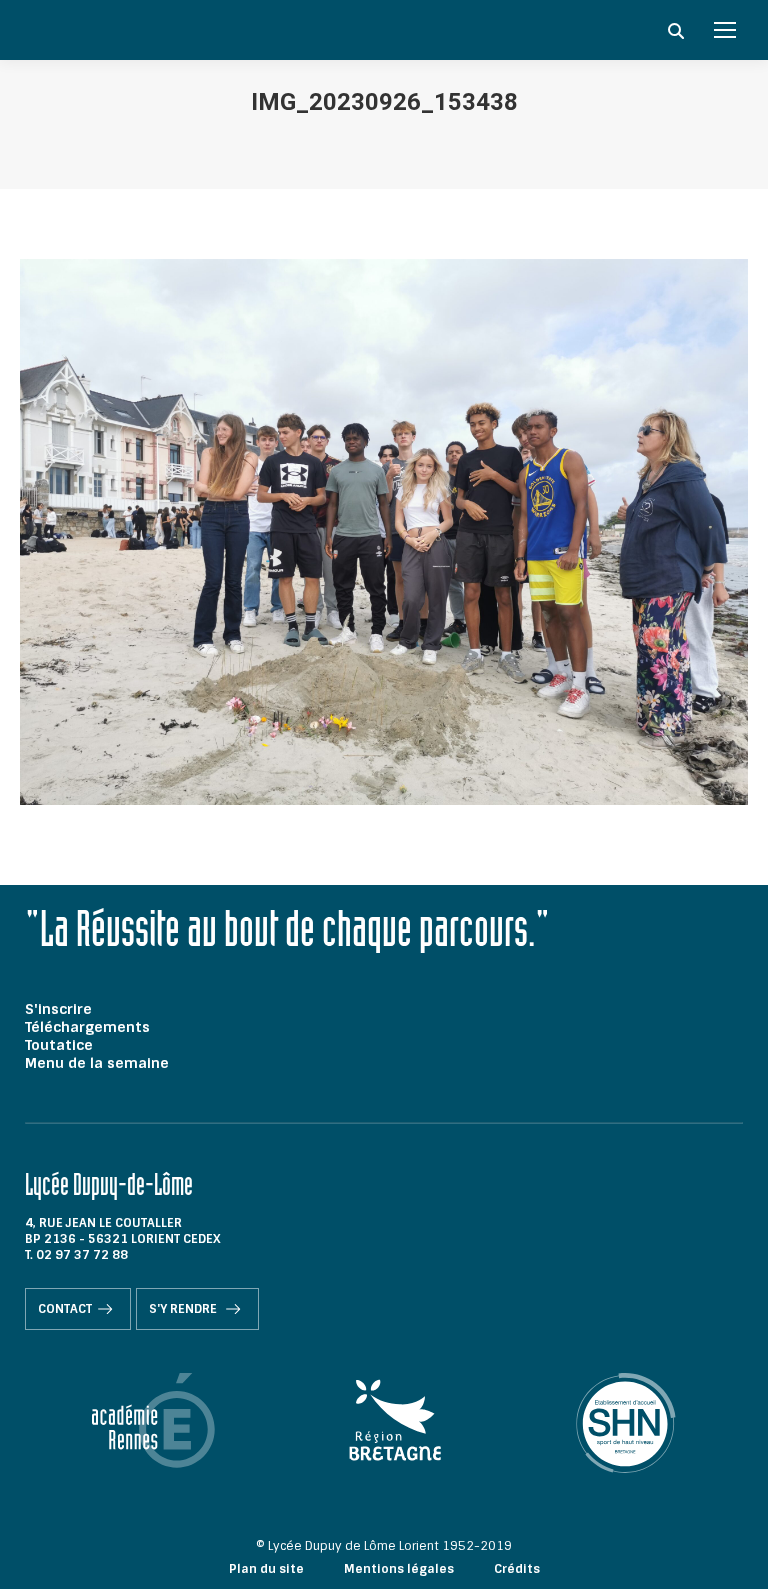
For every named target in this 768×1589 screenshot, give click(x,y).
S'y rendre (184, 1309)
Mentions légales (399, 1569)
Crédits (517, 1569)
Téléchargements (87, 1027)
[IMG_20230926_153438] (384, 532)
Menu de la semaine (97, 1063)
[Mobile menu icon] (725, 30)
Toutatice (59, 1045)
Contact (65, 1309)
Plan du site (266, 1569)
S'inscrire (58, 1009)
